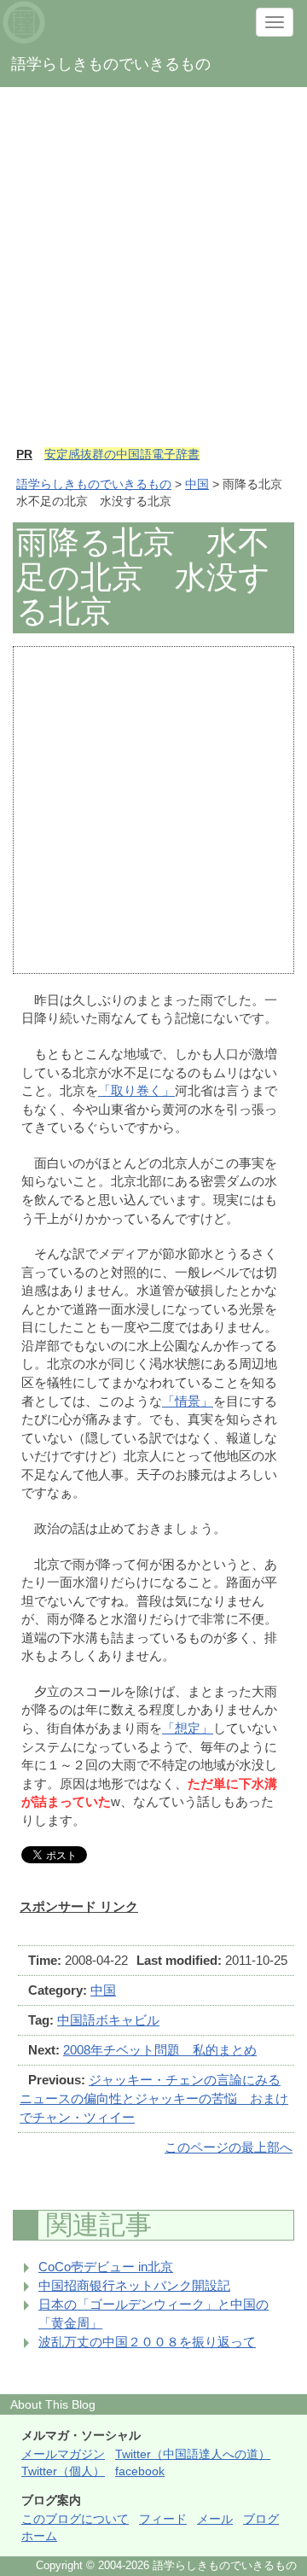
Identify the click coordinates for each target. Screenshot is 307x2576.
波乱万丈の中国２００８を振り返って (147, 2342)
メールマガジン (63, 2454)
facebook (140, 2471)
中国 (197, 484)
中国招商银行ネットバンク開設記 (134, 2285)
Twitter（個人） (63, 2471)
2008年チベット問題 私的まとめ (160, 2050)
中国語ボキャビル (108, 2020)
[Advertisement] (153, 275)
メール (215, 2519)
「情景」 (188, 1401)
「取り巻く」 (136, 1090)
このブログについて (75, 2519)
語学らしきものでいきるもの (94, 484)
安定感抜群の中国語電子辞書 (122, 454)
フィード (163, 2519)
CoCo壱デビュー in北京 (106, 2267)
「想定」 (188, 1728)
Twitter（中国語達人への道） (193, 2454)
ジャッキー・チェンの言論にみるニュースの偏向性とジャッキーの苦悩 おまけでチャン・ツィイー (154, 2098)
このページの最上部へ (229, 2147)
